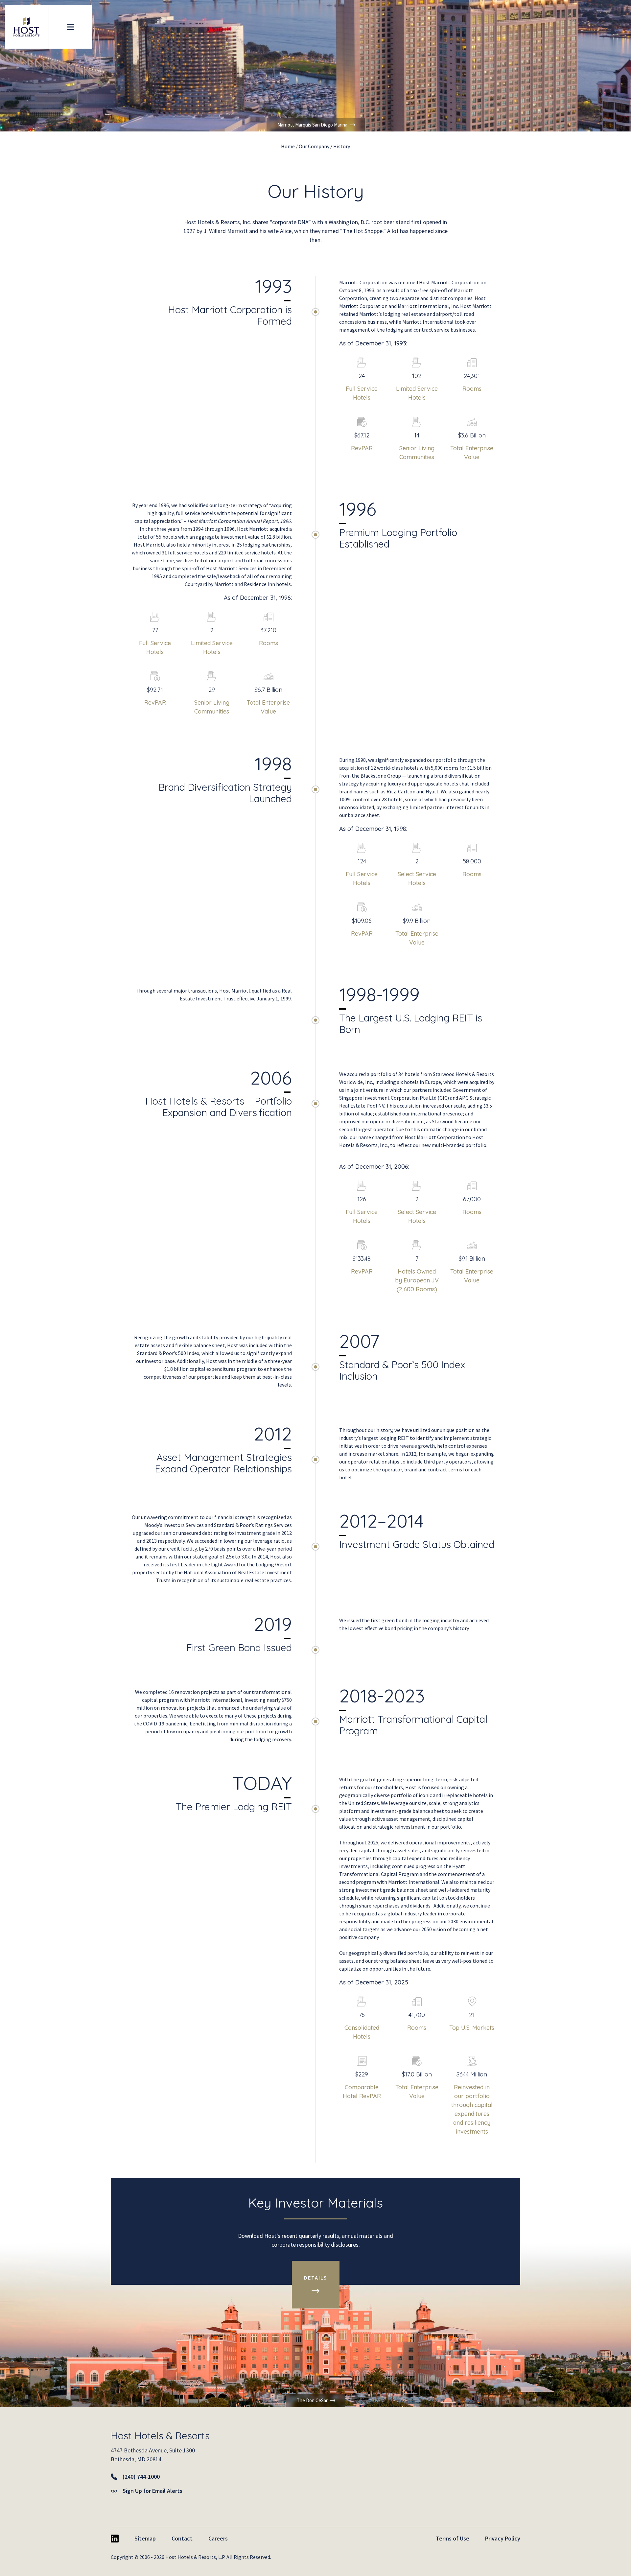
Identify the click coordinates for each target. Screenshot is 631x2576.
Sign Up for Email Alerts (152, 2491)
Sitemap (145, 2538)
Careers (218, 2538)
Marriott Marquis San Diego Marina (312, 125)
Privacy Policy (503, 2538)
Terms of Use (453, 2538)
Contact (182, 2538)
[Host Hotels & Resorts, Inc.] (27, 27)
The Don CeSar (312, 2400)
